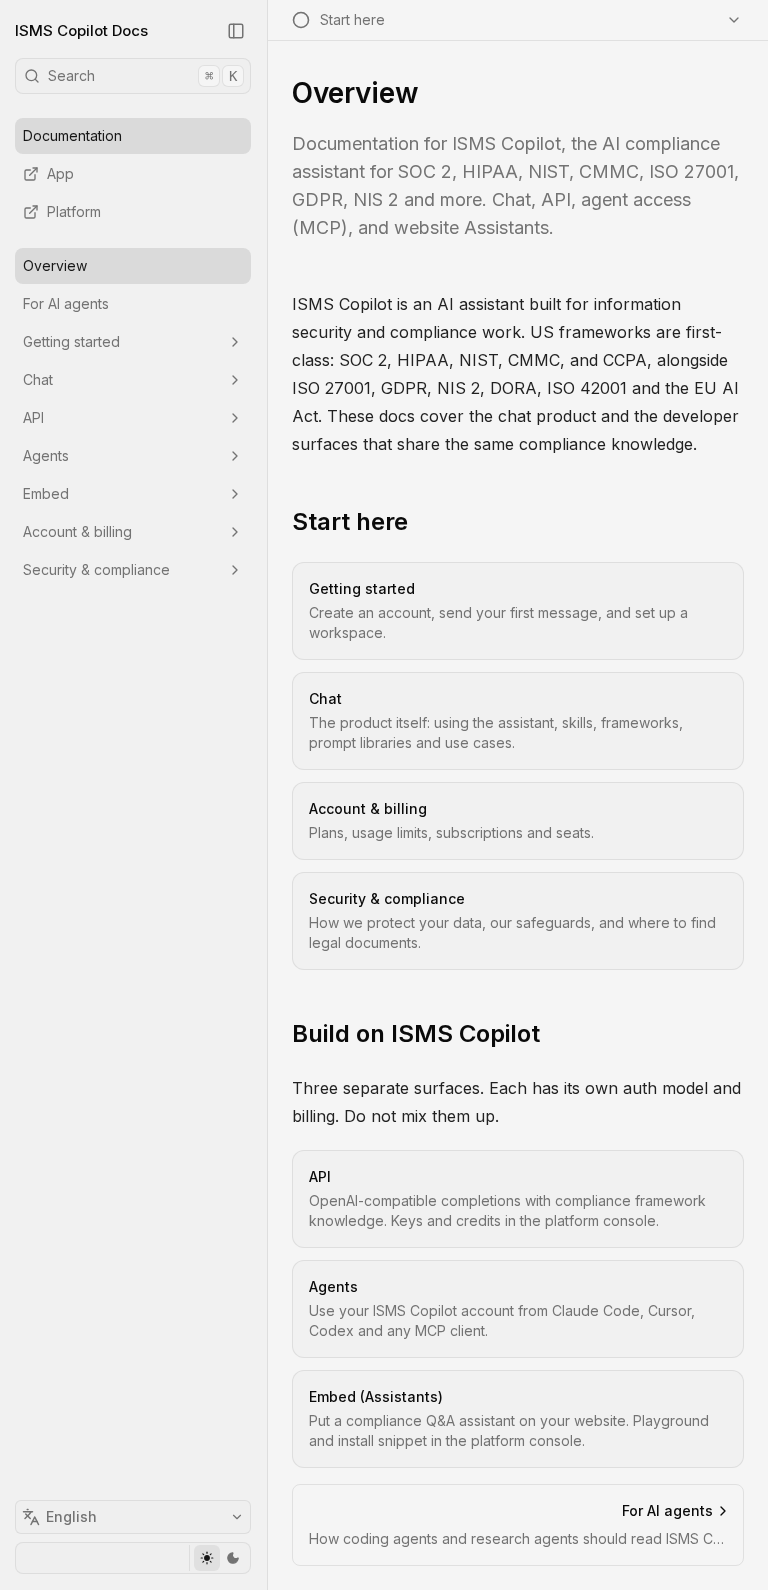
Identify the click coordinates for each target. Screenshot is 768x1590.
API (33, 417)
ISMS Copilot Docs (81, 30)
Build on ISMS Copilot (416, 1033)
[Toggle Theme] (219, 1558)
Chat (38, 379)
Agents (46, 455)
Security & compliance (96, 569)
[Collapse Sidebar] (236, 31)
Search (142, 75)
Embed (46, 493)
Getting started (71, 341)
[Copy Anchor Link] (424, 522)
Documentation (72, 135)
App (60, 173)
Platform (74, 211)
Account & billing (77, 531)
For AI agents (66, 303)
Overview (55, 265)
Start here (350, 521)
